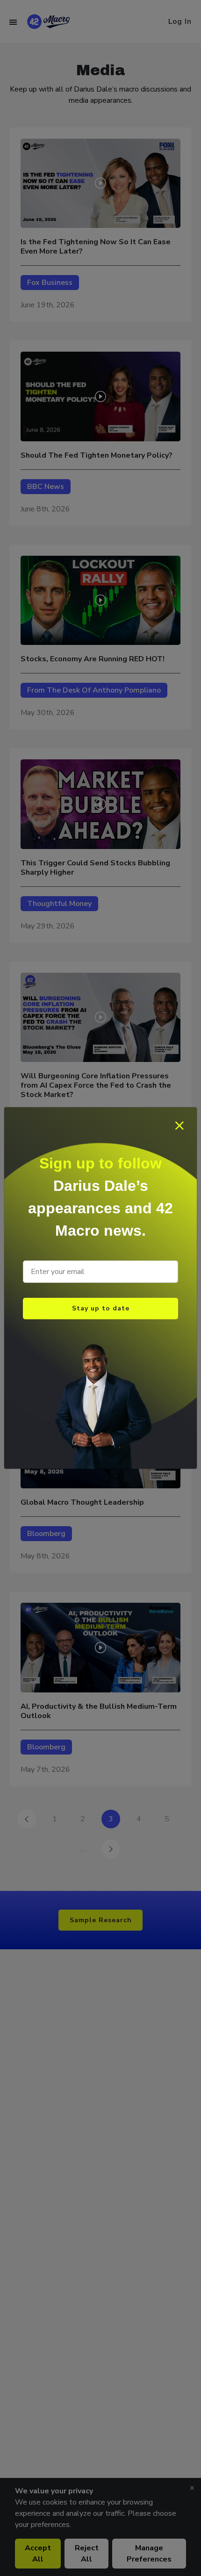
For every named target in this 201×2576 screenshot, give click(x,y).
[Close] (180, 1125)
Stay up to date (101, 1308)
